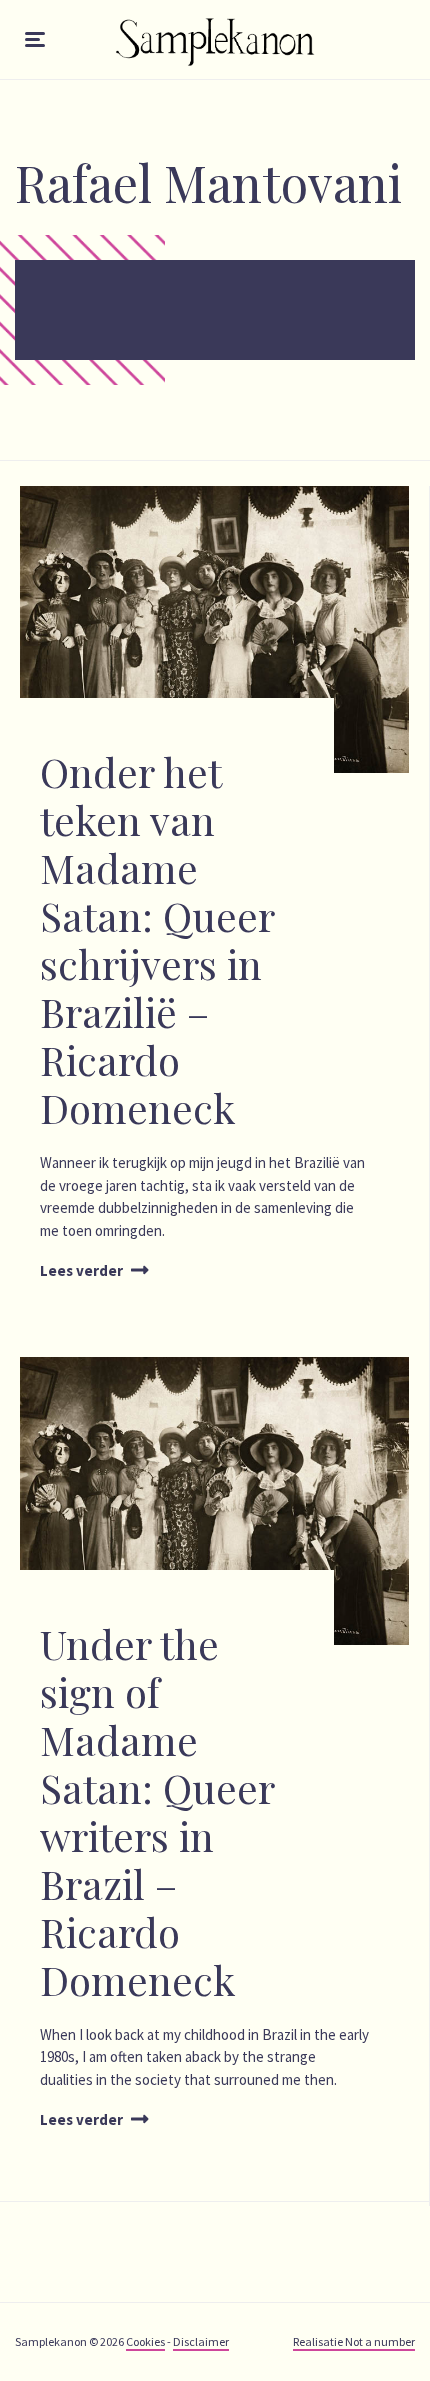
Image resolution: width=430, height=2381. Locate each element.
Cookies (145, 2341)
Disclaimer (201, 2341)
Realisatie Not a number (354, 2341)
